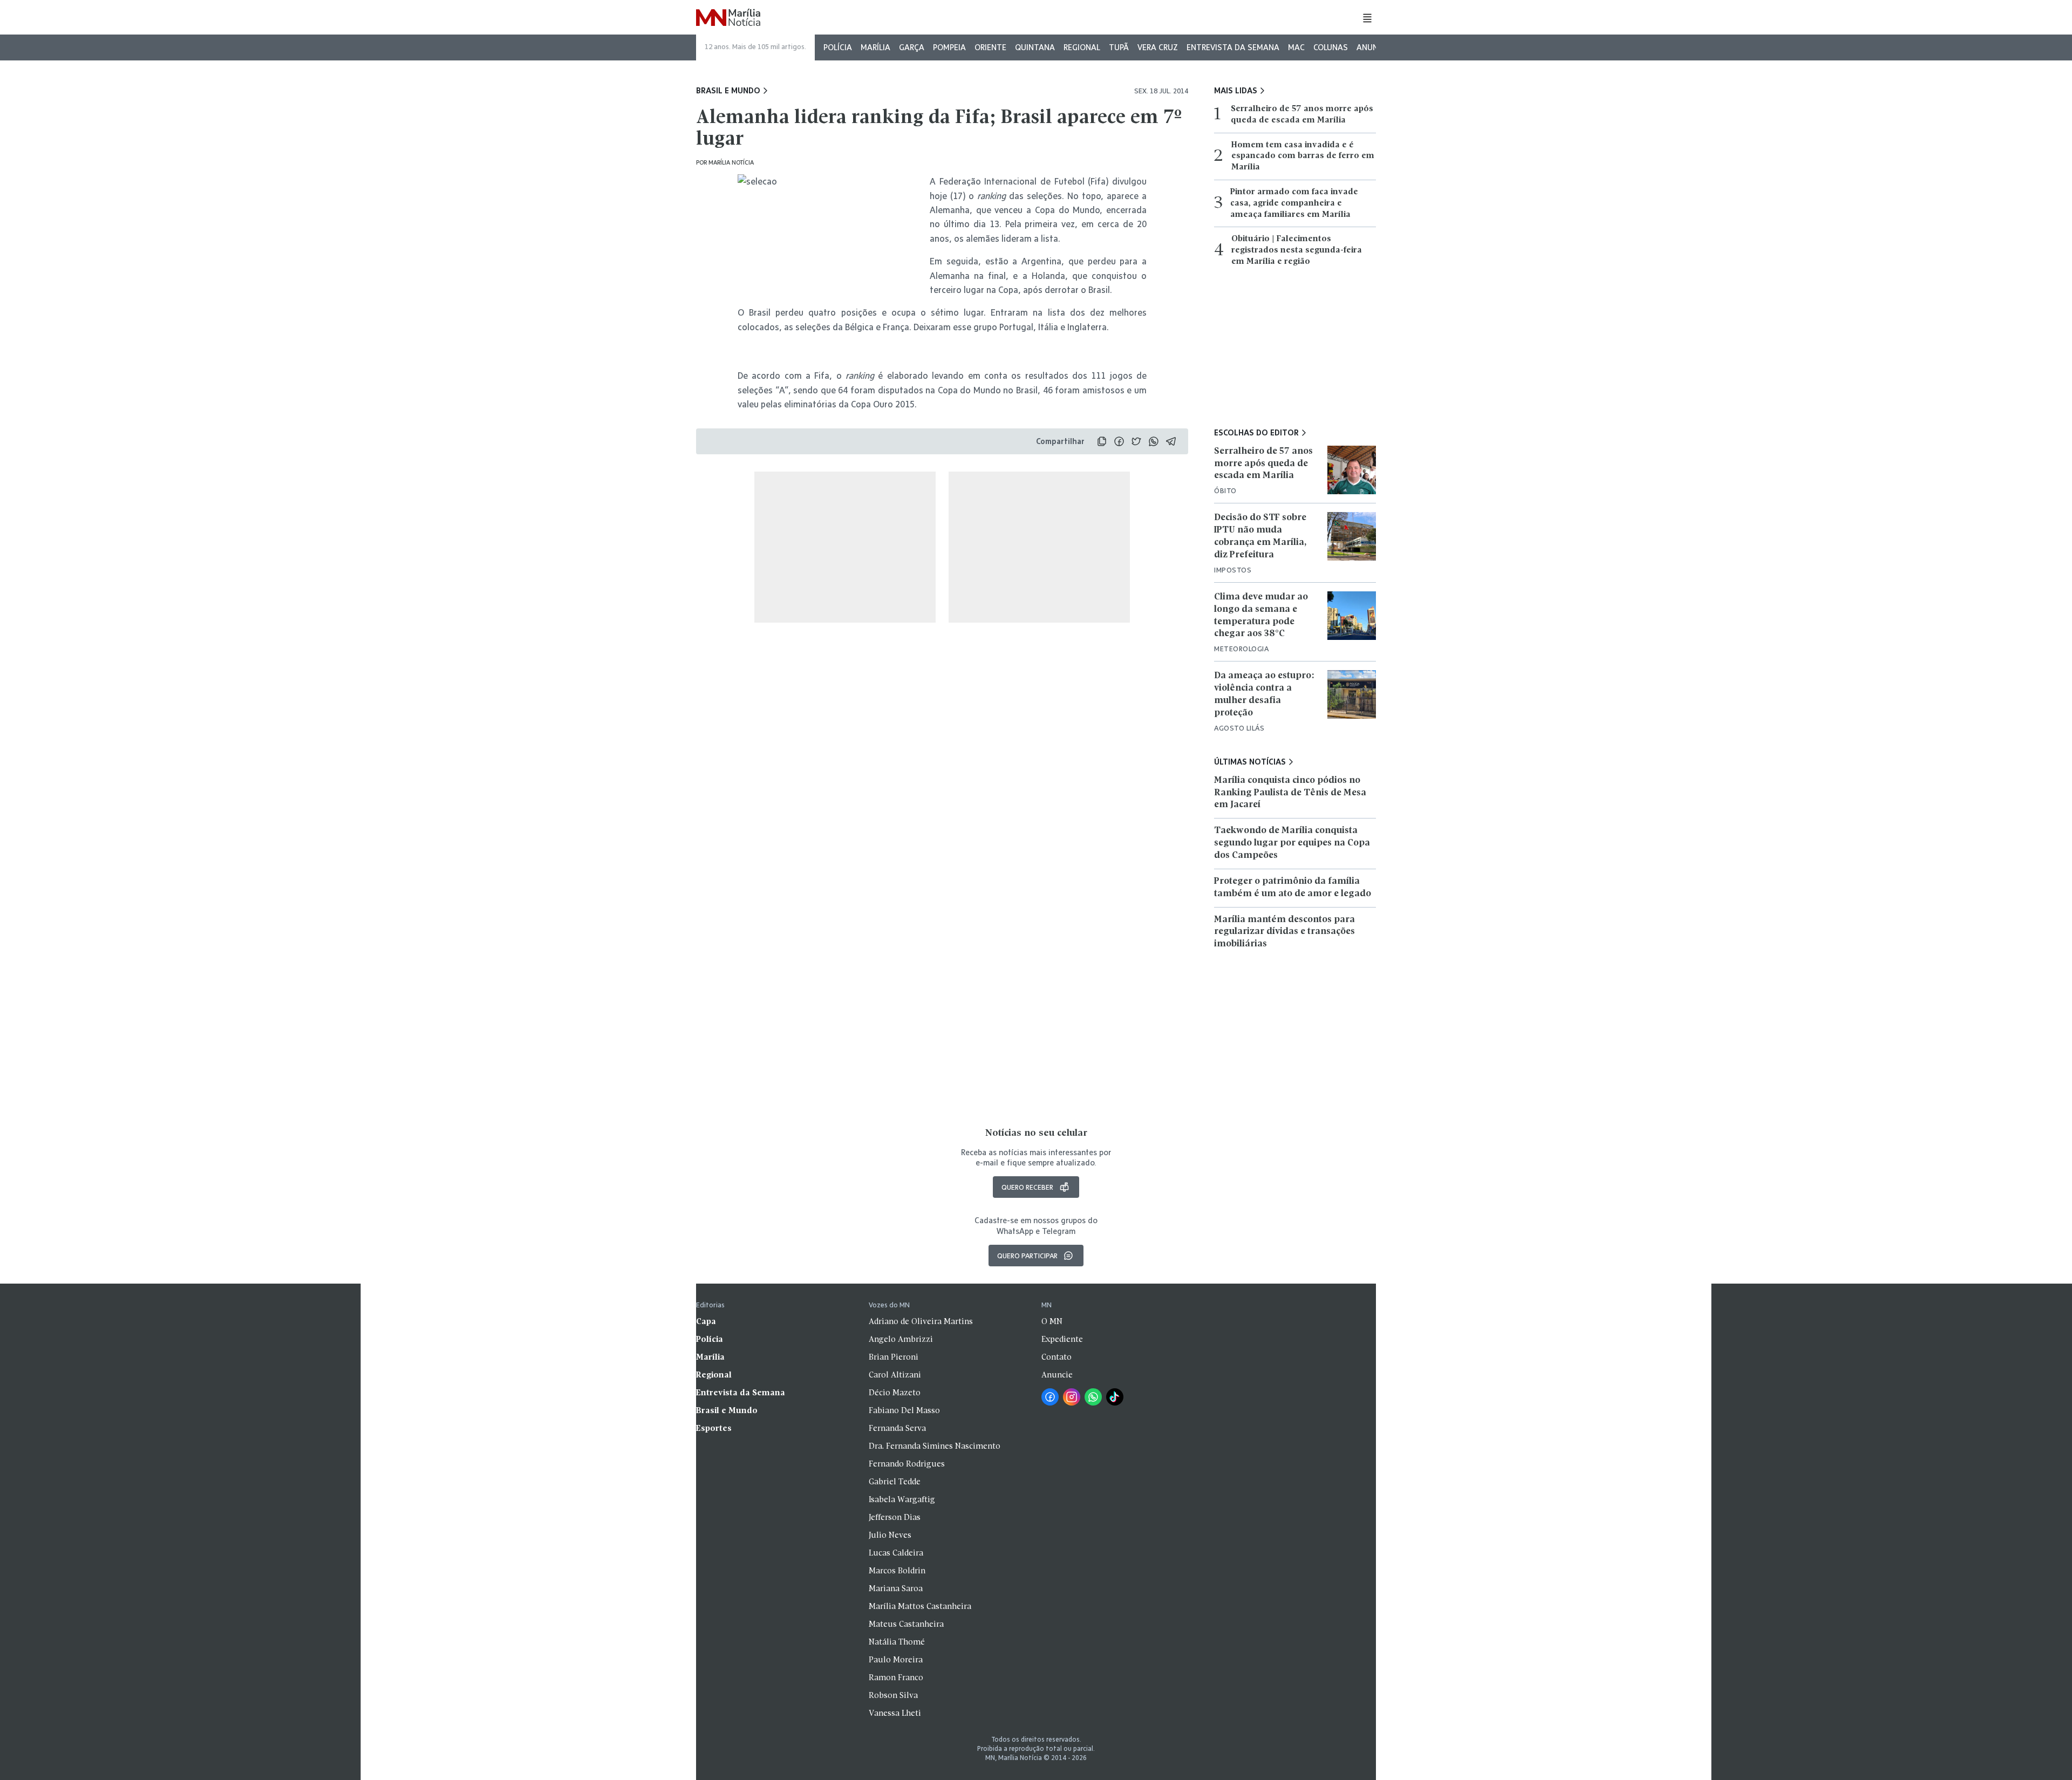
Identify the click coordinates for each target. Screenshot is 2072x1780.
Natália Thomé (897, 1642)
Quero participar (1027, 1256)
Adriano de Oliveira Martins (921, 1322)
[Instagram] (1072, 1397)
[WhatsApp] (1093, 1397)
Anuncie (1373, 47)
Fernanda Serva (897, 1429)
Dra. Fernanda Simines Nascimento (935, 1447)
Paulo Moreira (896, 1660)
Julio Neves (890, 1536)
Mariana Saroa (896, 1589)
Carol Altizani (895, 1375)
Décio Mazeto (895, 1393)
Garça (912, 47)
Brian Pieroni (894, 1358)
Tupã (1119, 47)
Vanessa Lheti (895, 1714)
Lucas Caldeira (896, 1553)
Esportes (714, 1429)
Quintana (1035, 47)
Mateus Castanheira (906, 1625)
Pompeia (949, 47)
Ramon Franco (896, 1678)
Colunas (1331, 47)
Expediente (1062, 1340)
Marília (875, 47)
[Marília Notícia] (728, 18)
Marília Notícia (731, 162)
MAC (1296, 47)
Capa (706, 1322)
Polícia (838, 47)
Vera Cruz (1158, 47)
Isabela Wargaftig (902, 1500)
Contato (1057, 1358)
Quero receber (1027, 1187)
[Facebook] (1050, 1397)
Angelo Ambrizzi (901, 1340)
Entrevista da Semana (1233, 47)
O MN (1052, 1322)
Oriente (990, 47)
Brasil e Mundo (728, 91)
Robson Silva (893, 1696)
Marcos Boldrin (897, 1571)
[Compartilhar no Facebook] (1119, 441)
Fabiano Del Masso (904, 1411)
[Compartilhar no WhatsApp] (1154, 441)
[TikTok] (1115, 1397)
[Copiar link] (1102, 441)
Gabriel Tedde (895, 1482)
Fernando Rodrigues (907, 1464)
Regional (1082, 47)
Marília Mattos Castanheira (920, 1607)
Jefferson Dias (895, 1518)
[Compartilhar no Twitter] (1136, 441)
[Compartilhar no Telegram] (1171, 441)
